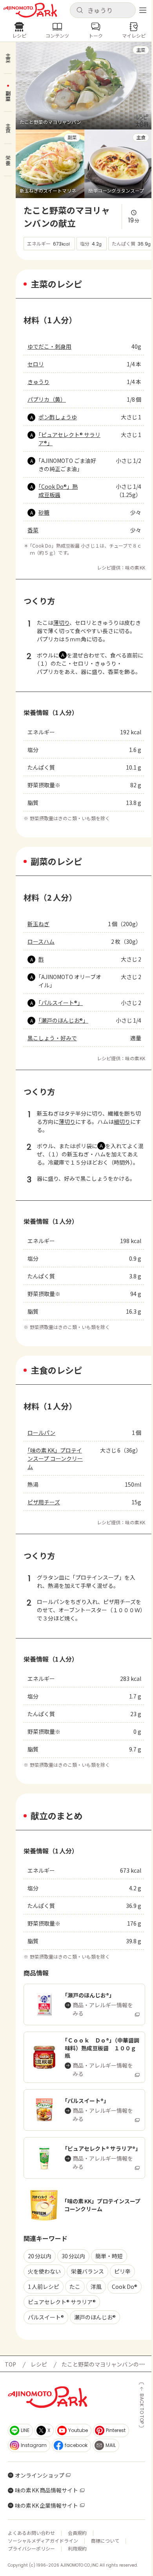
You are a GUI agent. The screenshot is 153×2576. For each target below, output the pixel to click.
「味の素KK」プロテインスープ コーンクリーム (55, 1458)
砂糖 (44, 512)
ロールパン (41, 1433)
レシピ (39, 2364)
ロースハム (41, 941)
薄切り (61, 623)
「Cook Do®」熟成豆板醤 (58, 491)
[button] (103, 10)
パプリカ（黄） (47, 399)
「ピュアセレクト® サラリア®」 (69, 439)
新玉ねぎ (38, 924)
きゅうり (38, 382)
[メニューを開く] (143, 10)
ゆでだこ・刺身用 (49, 346)
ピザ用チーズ (44, 1502)
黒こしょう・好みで (52, 1038)
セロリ (36, 364)
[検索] (80, 11)
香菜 (33, 530)
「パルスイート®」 (61, 1003)
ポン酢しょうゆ (58, 417)
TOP (10, 2364)
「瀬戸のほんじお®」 (63, 1020)
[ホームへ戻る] (30, 10)
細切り (122, 1121)
